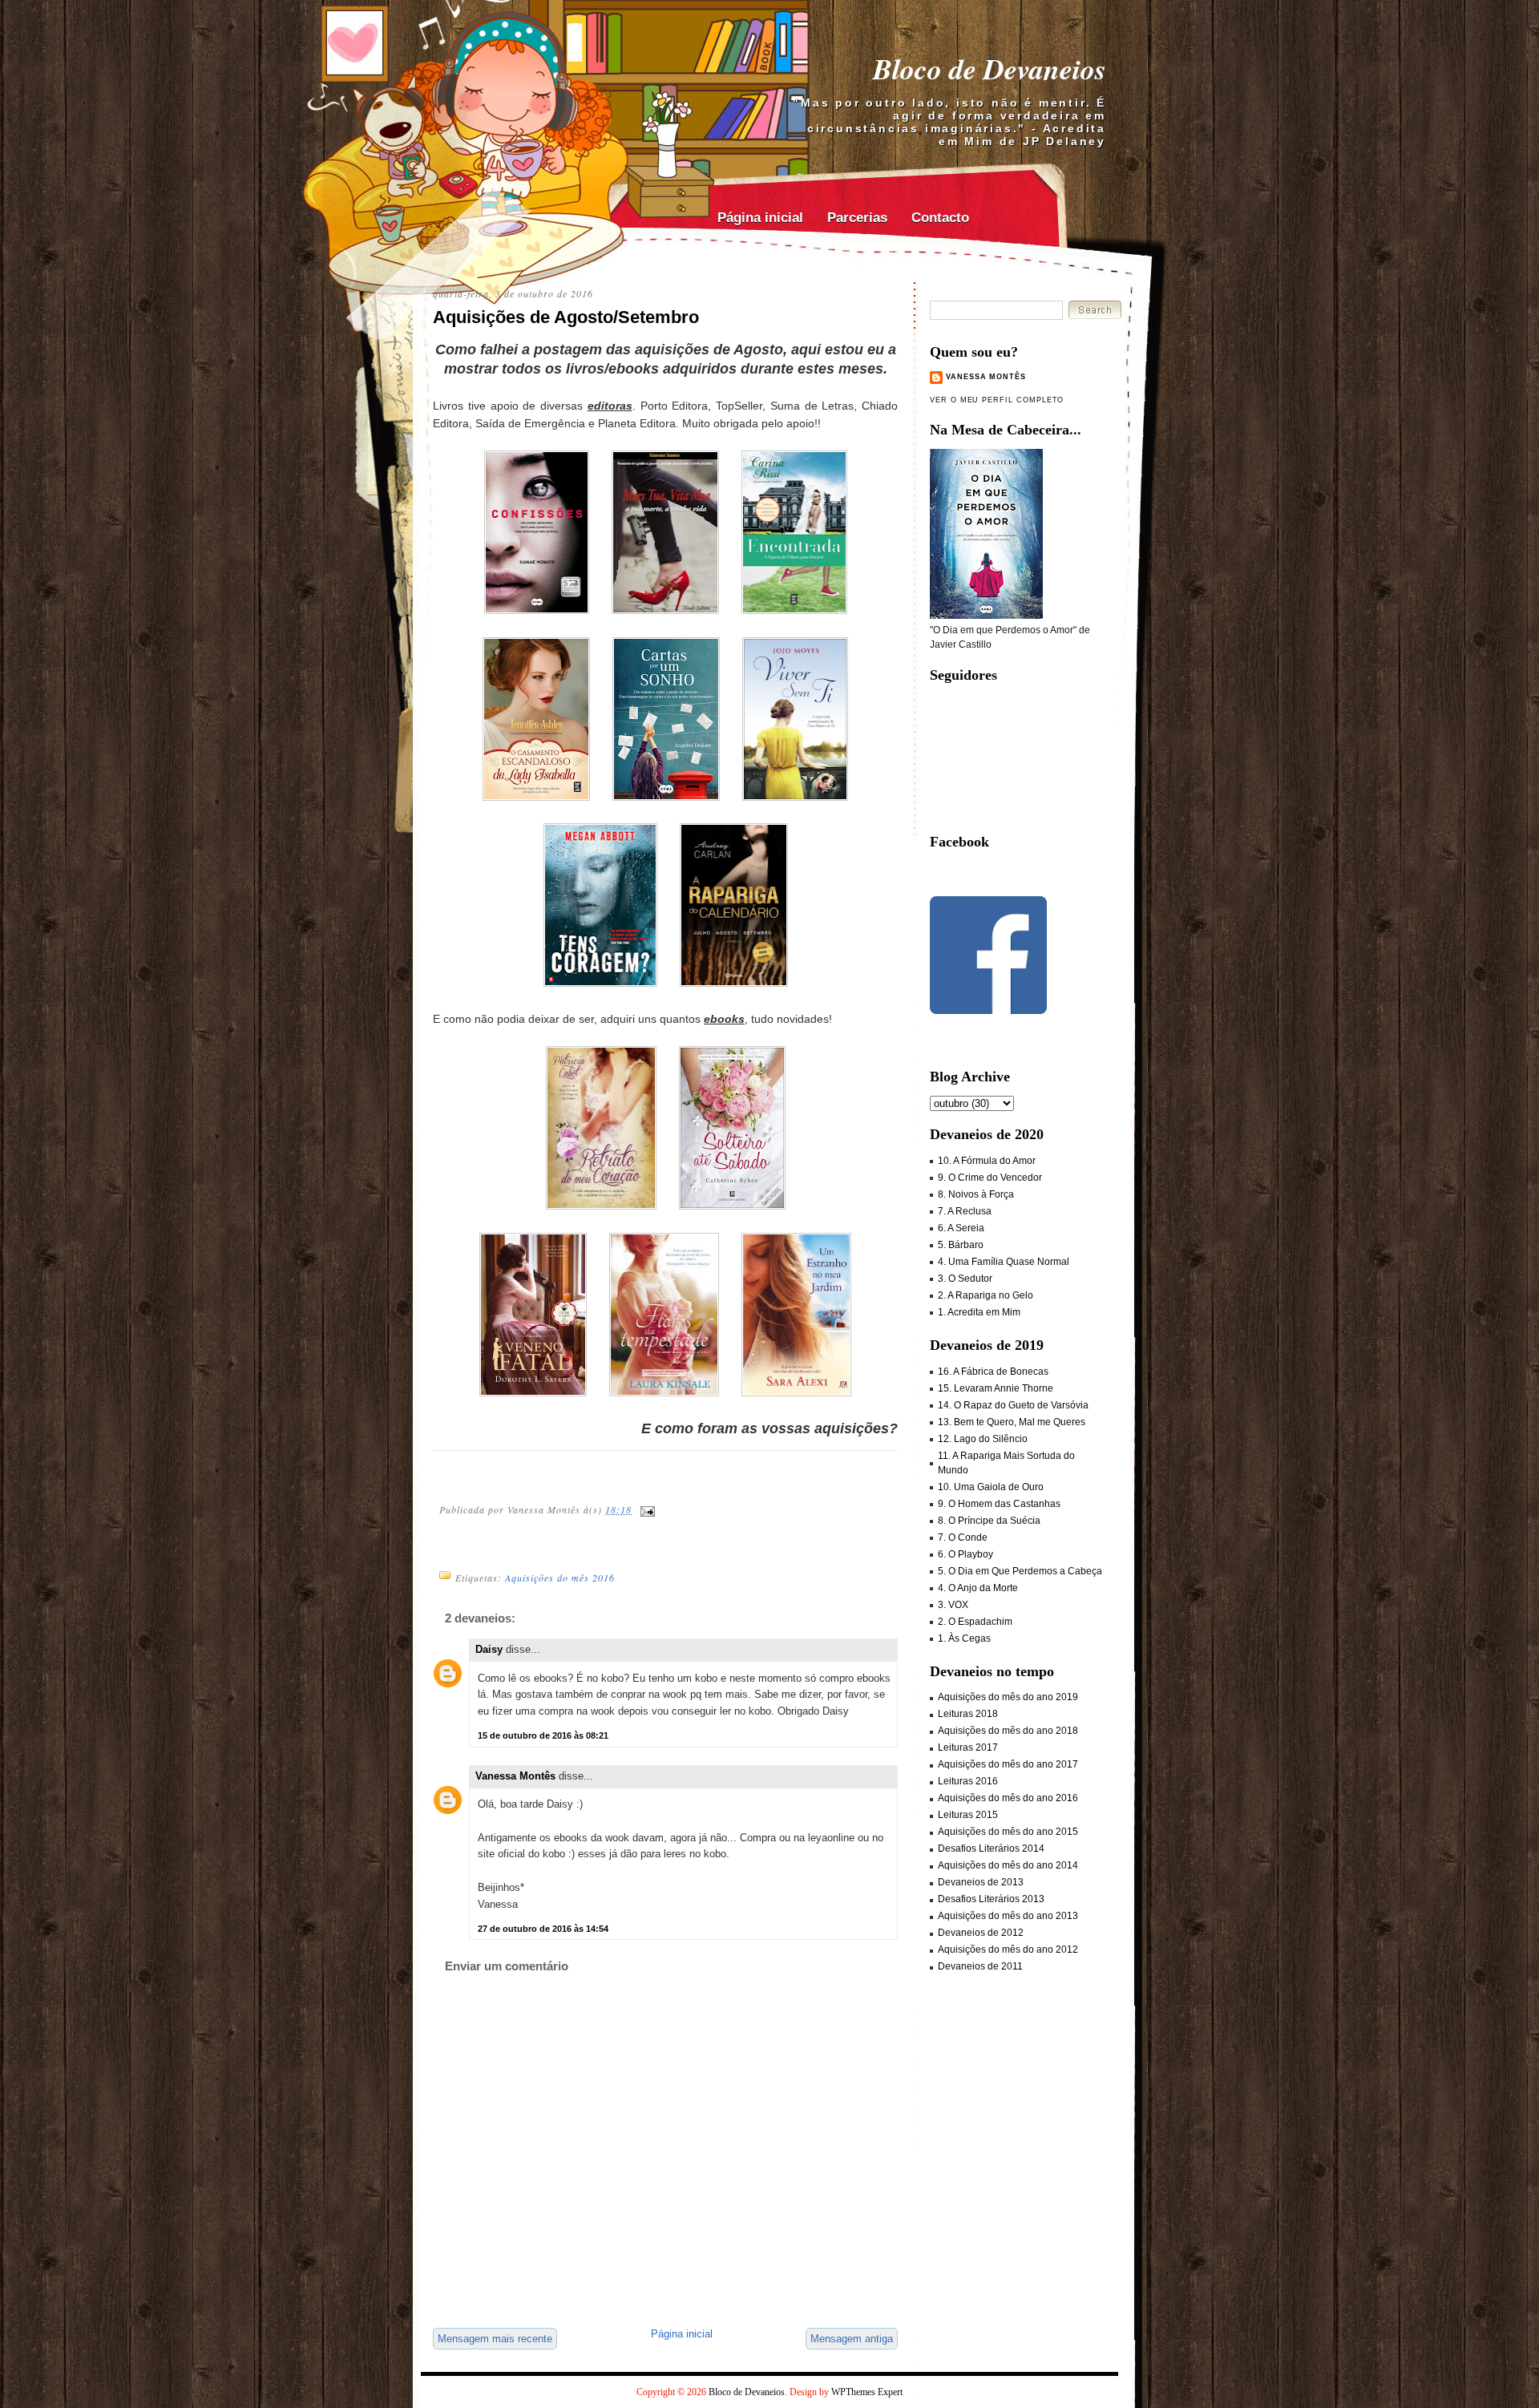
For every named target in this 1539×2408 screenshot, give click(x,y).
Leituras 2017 (968, 1747)
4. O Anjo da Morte (978, 1588)
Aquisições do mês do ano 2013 (1008, 1916)
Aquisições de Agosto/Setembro (566, 317)
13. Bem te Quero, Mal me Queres (1012, 1422)
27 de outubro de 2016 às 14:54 (543, 1929)
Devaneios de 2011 (980, 1966)
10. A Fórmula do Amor (987, 1161)
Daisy (489, 1649)
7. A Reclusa (965, 1211)
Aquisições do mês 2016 (560, 1578)
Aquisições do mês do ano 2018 (1008, 1731)
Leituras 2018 (968, 1714)
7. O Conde (963, 1537)
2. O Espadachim (975, 1622)
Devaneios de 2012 (981, 1933)
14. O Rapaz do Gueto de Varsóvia (1013, 1405)
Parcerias (857, 218)
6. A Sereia (961, 1228)
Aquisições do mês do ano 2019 (1008, 1697)
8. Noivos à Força (976, 1194)
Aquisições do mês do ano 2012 (1008, 1949)
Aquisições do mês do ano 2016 (1008, 1798)
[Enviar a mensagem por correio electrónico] (647, 1509)
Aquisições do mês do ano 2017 (1008, 1764)
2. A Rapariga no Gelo (986, 1295)
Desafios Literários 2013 (991, 1899)
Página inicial (760, 218)
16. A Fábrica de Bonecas (993, 1372)
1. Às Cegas (964, 1638)
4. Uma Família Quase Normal (1004, 1262)
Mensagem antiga (852, 2339)
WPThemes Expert (867, 2392)
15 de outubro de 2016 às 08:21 (543, 1735)
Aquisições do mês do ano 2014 (1008, 1865)
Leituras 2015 (968, 1815)
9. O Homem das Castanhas (999, 1504)
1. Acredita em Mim (979, 1312)
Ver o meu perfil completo (997, 400)
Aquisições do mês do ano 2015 (1008, 1832)
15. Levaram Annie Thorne (996, 1388)
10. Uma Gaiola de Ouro (991, 1487)
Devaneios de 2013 (981, 1882)
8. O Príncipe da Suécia (989, 1521)
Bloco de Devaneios (990, 69)
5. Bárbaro (961, 1245)
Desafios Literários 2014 (991, 1848)
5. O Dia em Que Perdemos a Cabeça (1020, 1571)
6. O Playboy (965, 1554)
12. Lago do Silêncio (983, 1439)
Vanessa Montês (515, 1776)
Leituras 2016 (968, 1781)
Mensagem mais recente (495, 2339)
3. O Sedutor (965, 1279)
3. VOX (953, 1605)
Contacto (940, 218)
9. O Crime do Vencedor (990, 1178)
